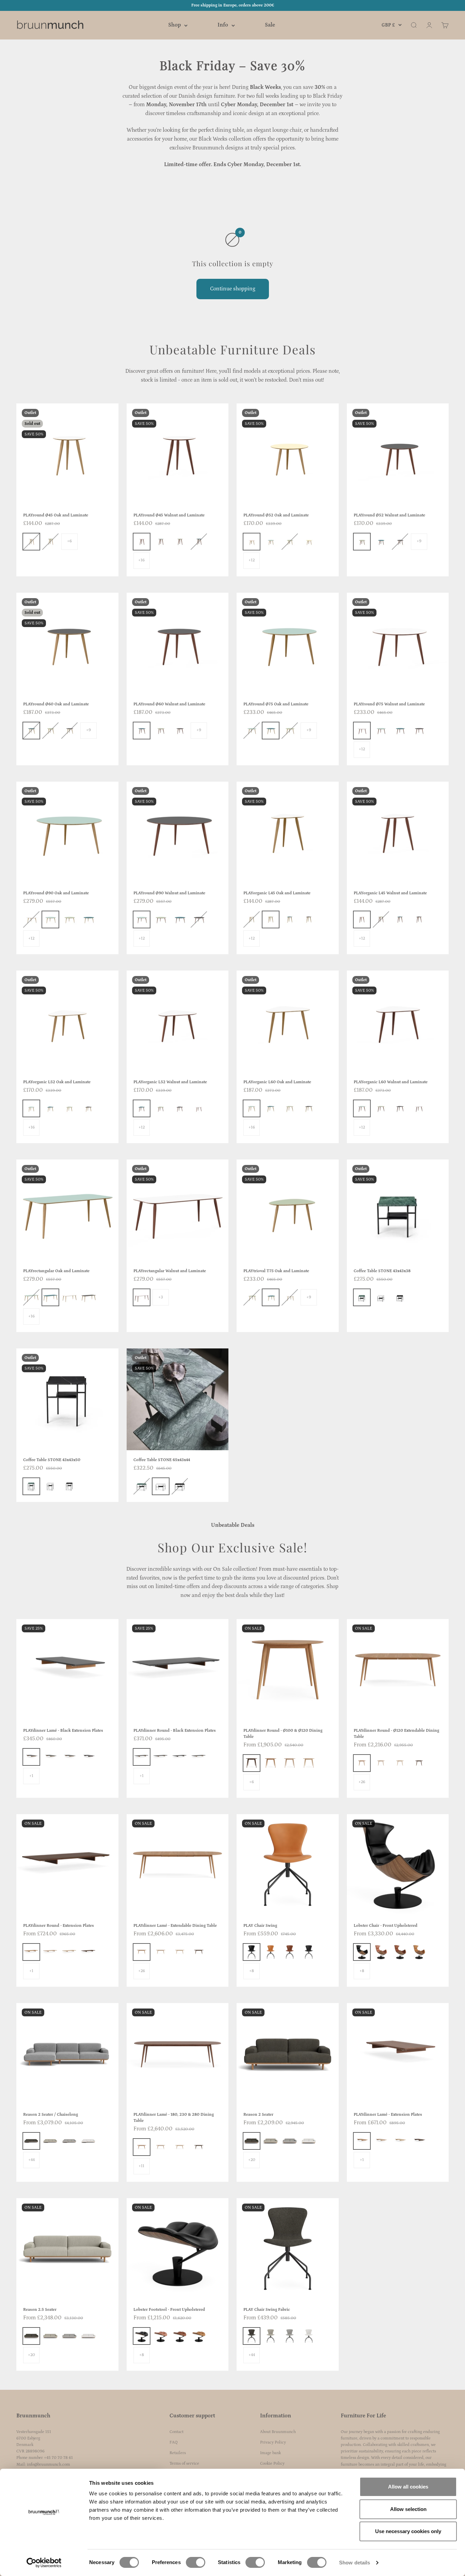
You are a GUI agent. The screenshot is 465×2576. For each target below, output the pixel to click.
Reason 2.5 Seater (40, 2310)
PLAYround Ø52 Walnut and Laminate (389, 515)
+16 (141, 560)
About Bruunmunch (278, 2432)
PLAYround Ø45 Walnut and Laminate (169, 515)
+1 (31, 1776)
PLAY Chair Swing (260, 1926)
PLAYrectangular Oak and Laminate (56, 1271)
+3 (161, 1297)
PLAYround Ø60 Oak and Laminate (56, 704)
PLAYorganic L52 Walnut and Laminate (170, 1082)
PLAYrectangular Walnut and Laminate (170, 1271)
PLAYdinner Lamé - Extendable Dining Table (175, 1926)
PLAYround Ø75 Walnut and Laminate (389, 704)
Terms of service (184, 2463)
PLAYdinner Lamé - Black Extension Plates (63, 1731)
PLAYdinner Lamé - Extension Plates (388, 2115)
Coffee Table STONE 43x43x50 (52, 1460)
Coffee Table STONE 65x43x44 (162, 1460)
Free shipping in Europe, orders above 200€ (233, 5)
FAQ (174, 2442)
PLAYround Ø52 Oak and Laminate (276, 515)
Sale (270, 25)
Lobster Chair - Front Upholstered (386, 1926)
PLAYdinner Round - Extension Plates (59, 1926)
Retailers (178, 2453)
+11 (141, 2166)
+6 (69, 541)
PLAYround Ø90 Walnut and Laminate (169, 893)
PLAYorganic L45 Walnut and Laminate (390, 893)
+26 (362, 1782)
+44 (31, 2160)
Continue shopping (233, 289)
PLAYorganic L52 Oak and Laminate (57, 1082)
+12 (252, 560)
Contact (177, 2432)
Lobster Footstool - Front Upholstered (169, 2310)
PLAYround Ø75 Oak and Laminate (276, 704)
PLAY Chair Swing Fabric (267, 2310)
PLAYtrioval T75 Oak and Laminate (276, 1271)
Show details (355, 2563)
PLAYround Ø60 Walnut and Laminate (169, 704)
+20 (252, 2160)
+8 (252, 1971)
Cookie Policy (272, 2463)
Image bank (270, 2453)
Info (223, 25)
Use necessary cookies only (408, 2531)
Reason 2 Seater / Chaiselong (51, 2115)
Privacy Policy (273, 2442)
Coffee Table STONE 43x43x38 (382, 1271)
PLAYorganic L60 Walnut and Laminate (391, 1082)
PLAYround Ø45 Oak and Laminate (56, 515)
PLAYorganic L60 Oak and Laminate (277, 1082)
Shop (174, 25)
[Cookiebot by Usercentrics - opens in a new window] (44, 2563)
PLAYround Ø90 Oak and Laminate (56, 893)
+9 (419, 541)
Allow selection (408, 2509)
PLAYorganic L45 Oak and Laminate (277, 893)
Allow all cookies (408, 2487)
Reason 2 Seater (258, 2115)
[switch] (196, 2562)
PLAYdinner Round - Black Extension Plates (175, 1731)
